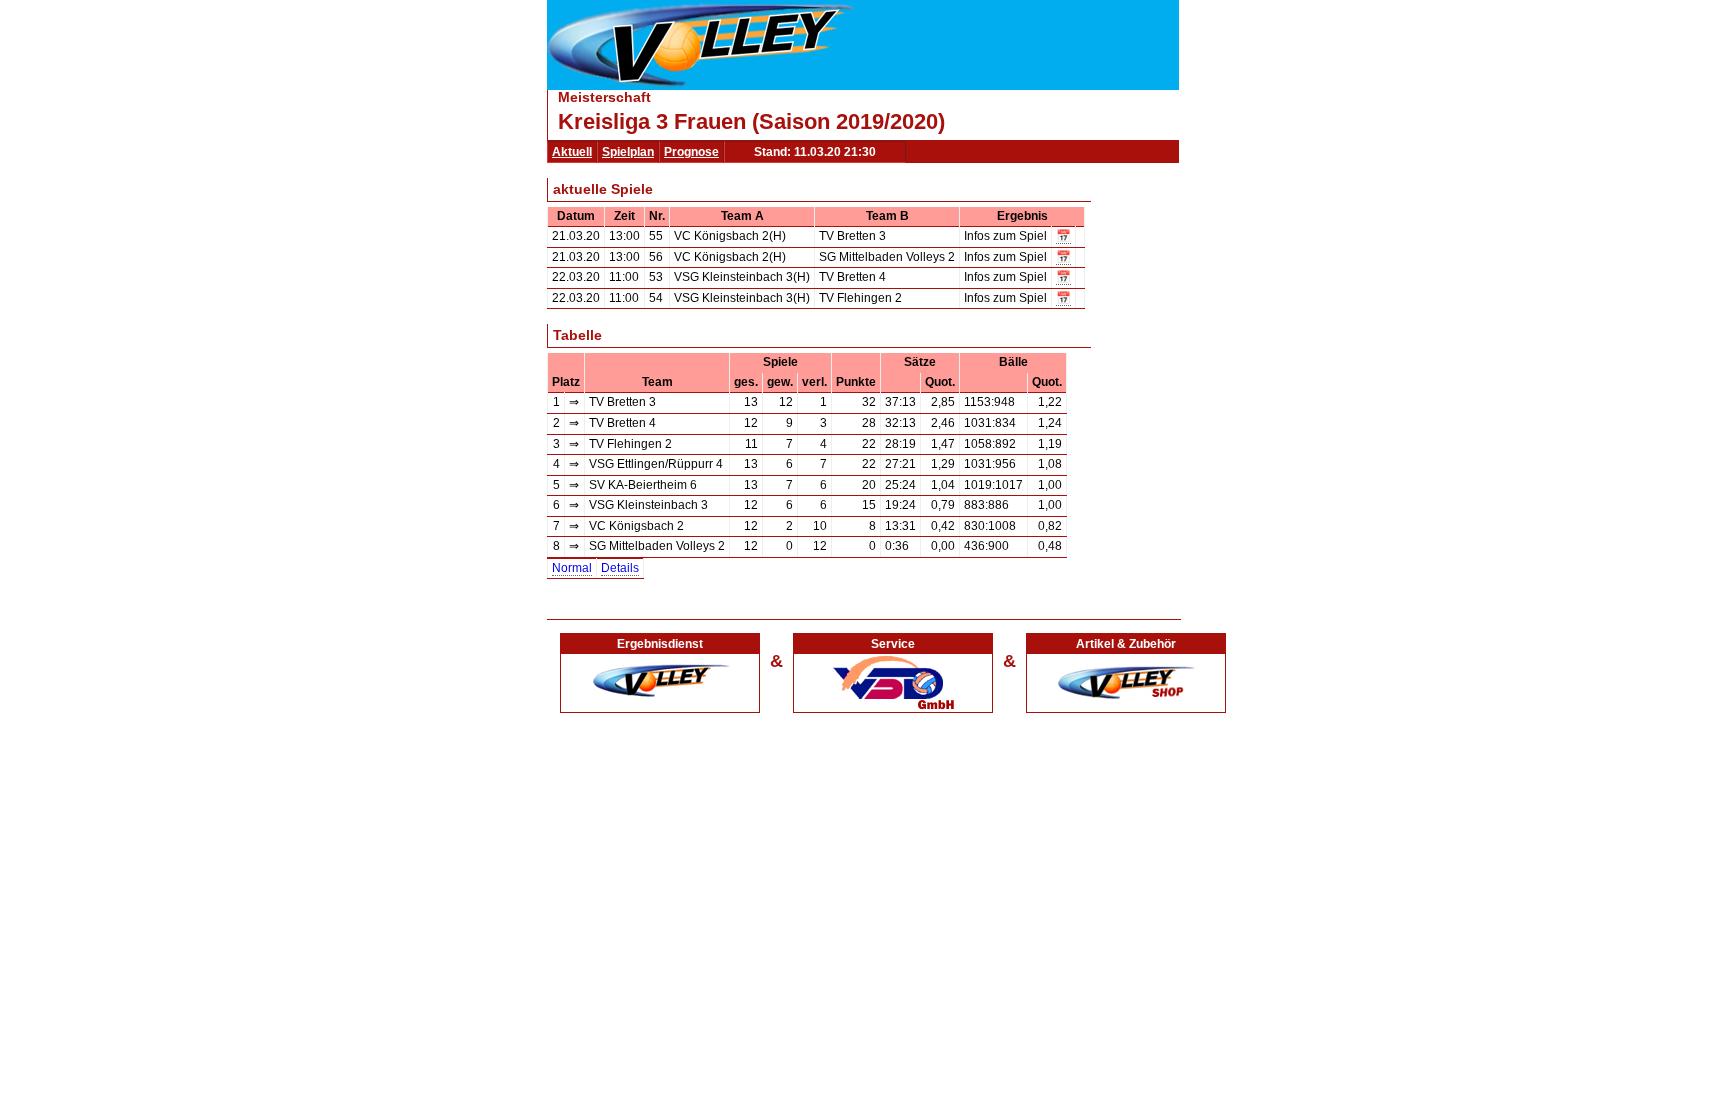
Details (620, 568)
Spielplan (628, 152)
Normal (572, 568)
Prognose (691, 152)
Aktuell (572, 152)
